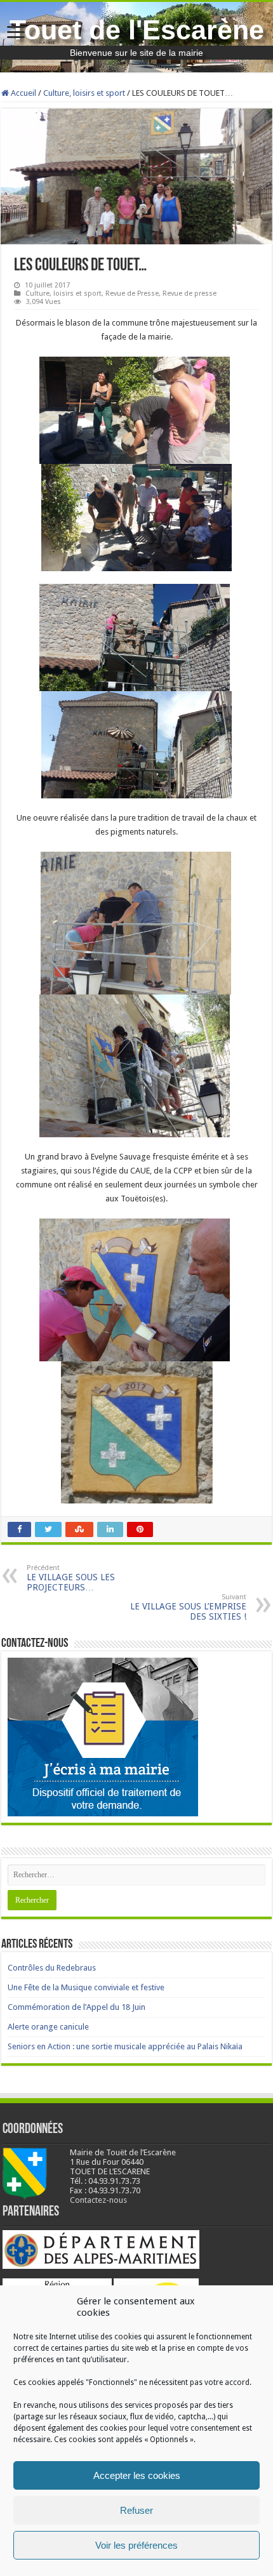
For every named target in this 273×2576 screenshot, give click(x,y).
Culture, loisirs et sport (84, 93)
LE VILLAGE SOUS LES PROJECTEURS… (71, 1578)
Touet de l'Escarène (137, 30)
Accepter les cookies (137, 2475)
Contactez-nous (98, 2200)
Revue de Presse (132, 294)
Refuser (136, 2510)
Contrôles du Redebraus (52, 1968)
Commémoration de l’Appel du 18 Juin (77, 2007)
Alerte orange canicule (48, 2027)
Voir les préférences (136, 2545)
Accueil (23, 93)
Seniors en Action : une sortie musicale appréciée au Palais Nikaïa (125, 2046)
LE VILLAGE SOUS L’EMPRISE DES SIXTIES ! (188, 1607)
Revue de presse (190, 294)
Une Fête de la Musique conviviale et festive (86, 1987)
